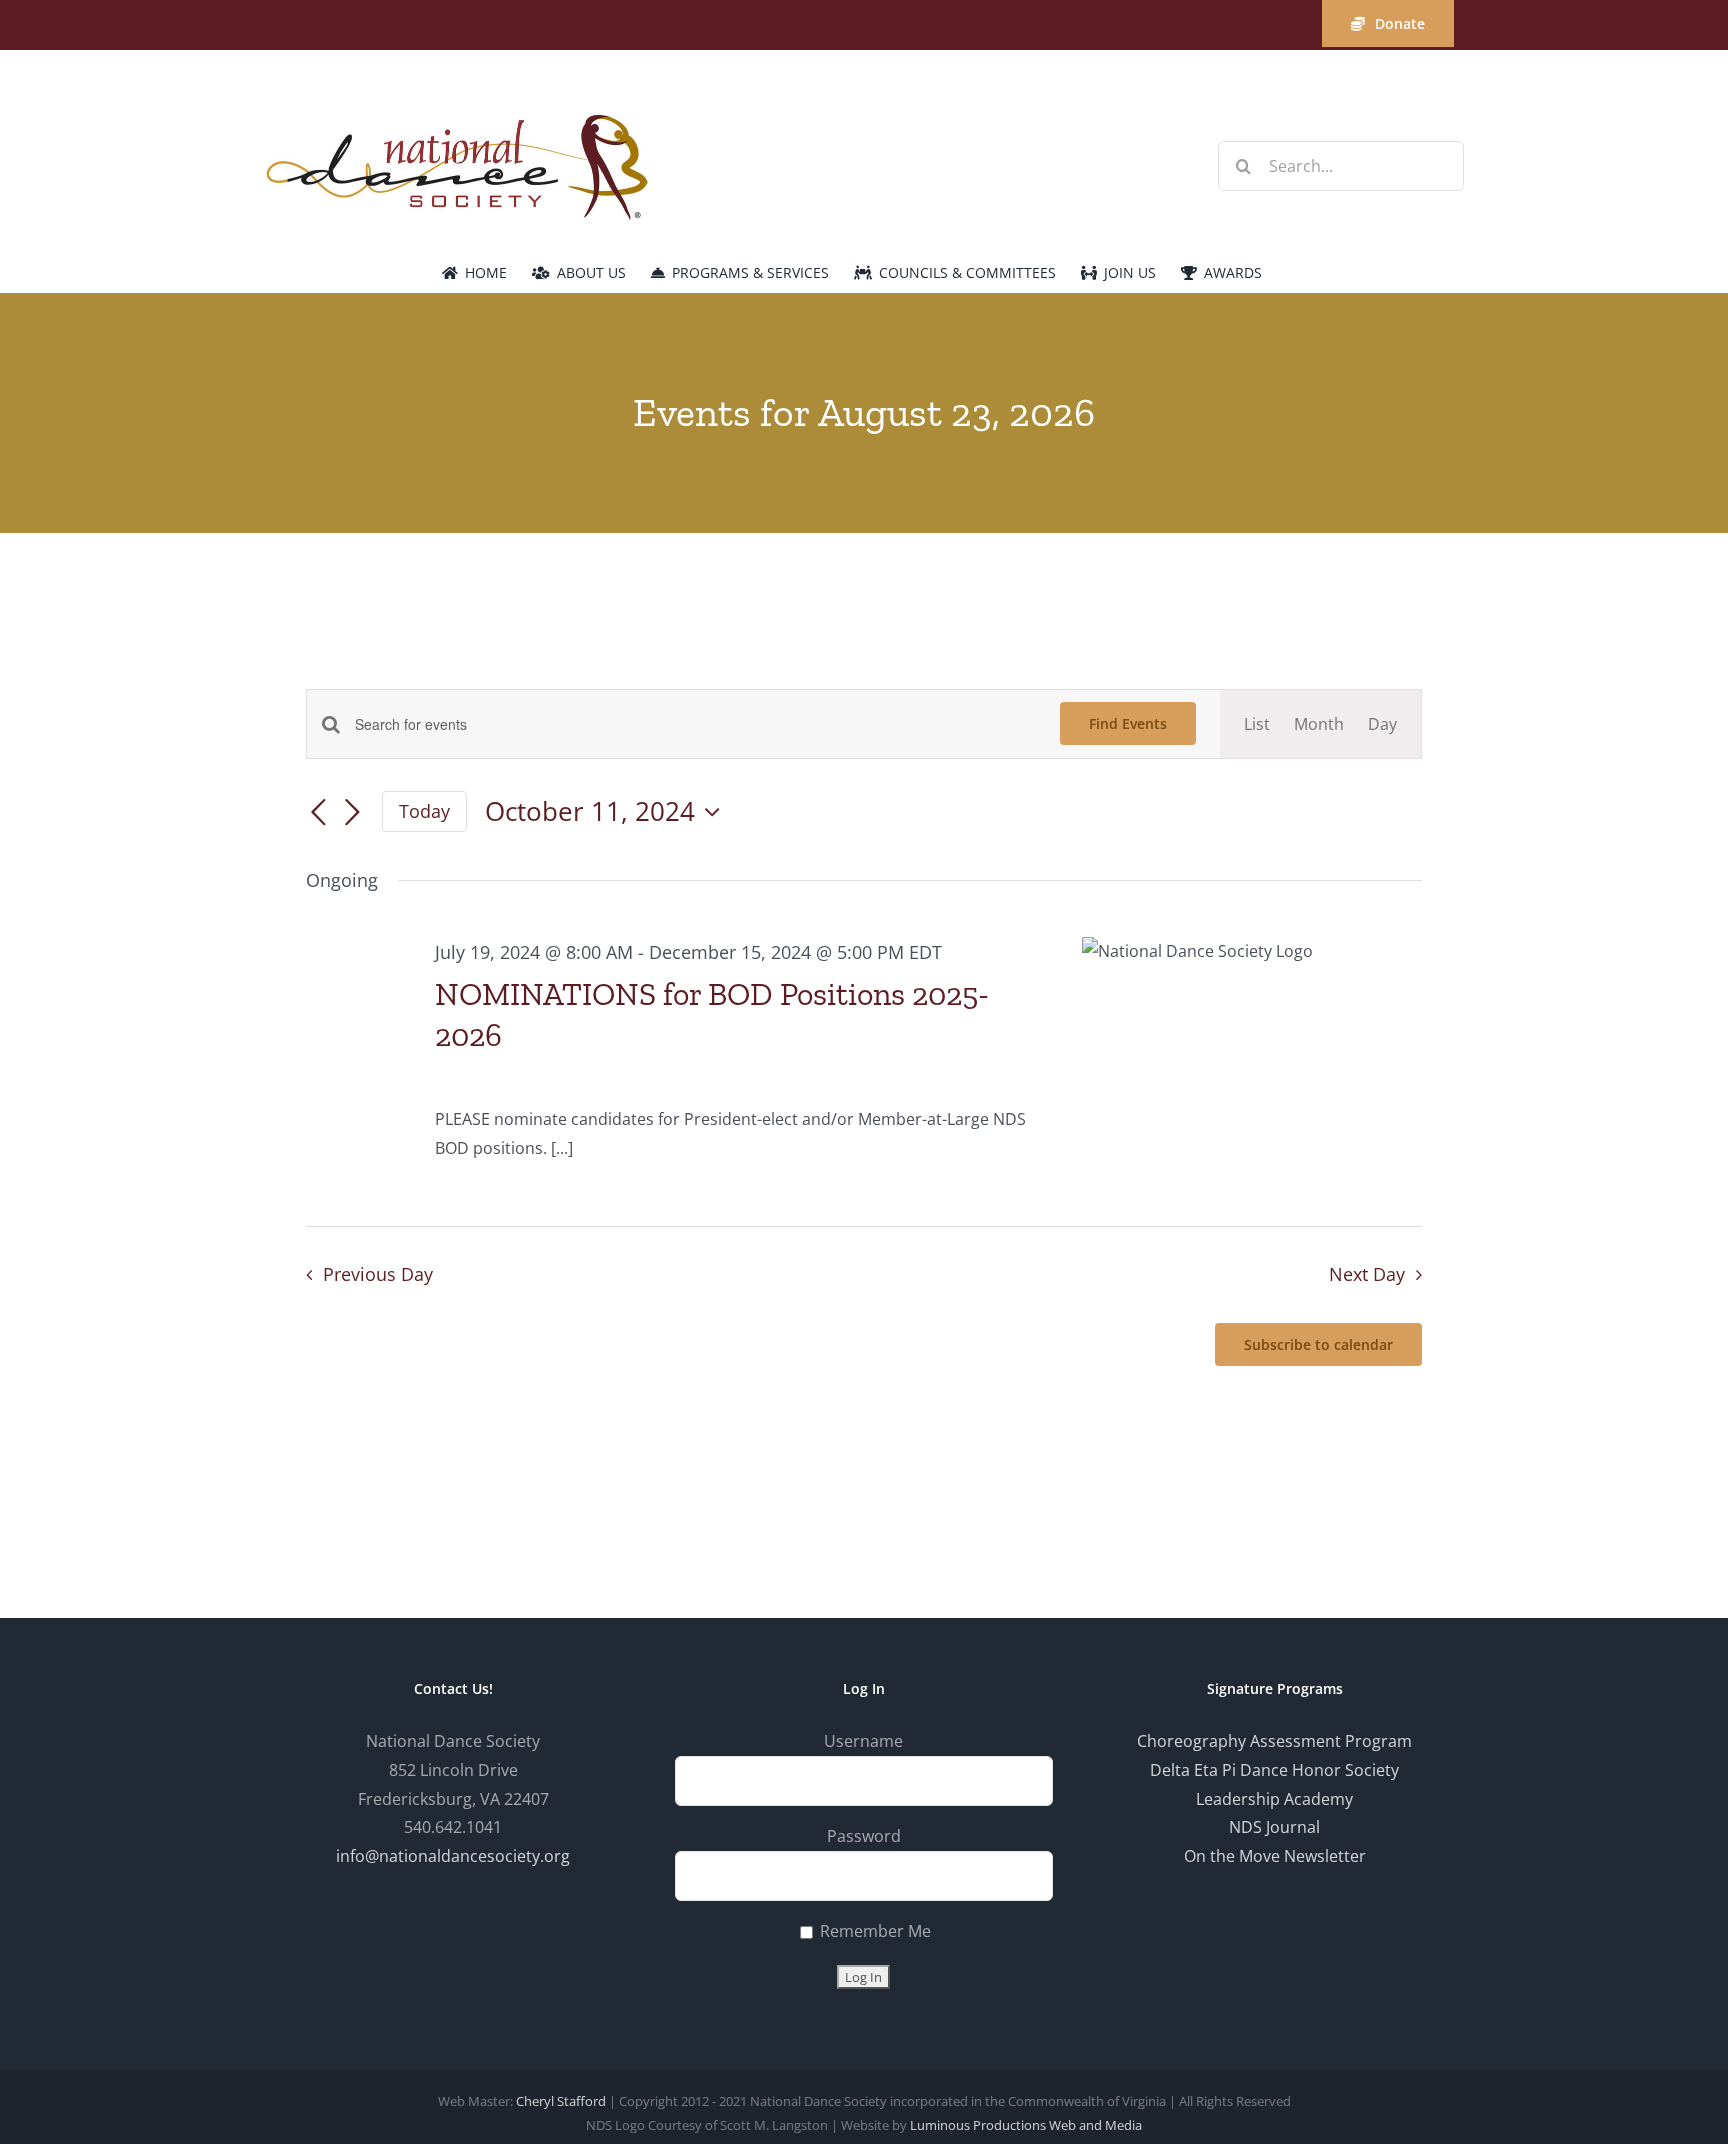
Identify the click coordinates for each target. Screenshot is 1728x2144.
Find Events (1128, 723)
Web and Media (1095, 2125)
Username (863, 1741)
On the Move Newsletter (1275, 1856)
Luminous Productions (978, 2125)
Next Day (1367, 1274)
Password (864, 1836)
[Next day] (352, 813)
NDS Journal (1274, 1827)
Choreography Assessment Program (1274, 1741)
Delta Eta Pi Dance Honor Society (1274, 1770)
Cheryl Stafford (561, 2101)
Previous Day (377, 1274)
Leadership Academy (1274, 1799)
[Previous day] (318, 813)
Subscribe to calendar (1318, 1344)
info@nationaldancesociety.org (453, 1856)
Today (424, 811)
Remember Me (873, 1931)
